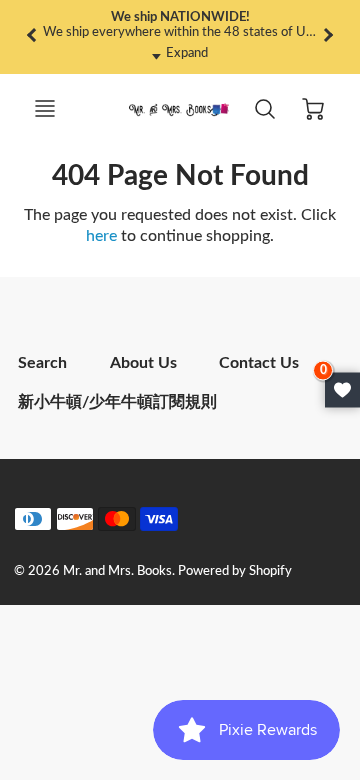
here (101, 236)
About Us (143, 363)
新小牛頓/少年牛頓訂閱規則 (117, 402)
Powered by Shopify (235, 571)
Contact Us (259, 363)
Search (42, 363)
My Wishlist (342, 390)
